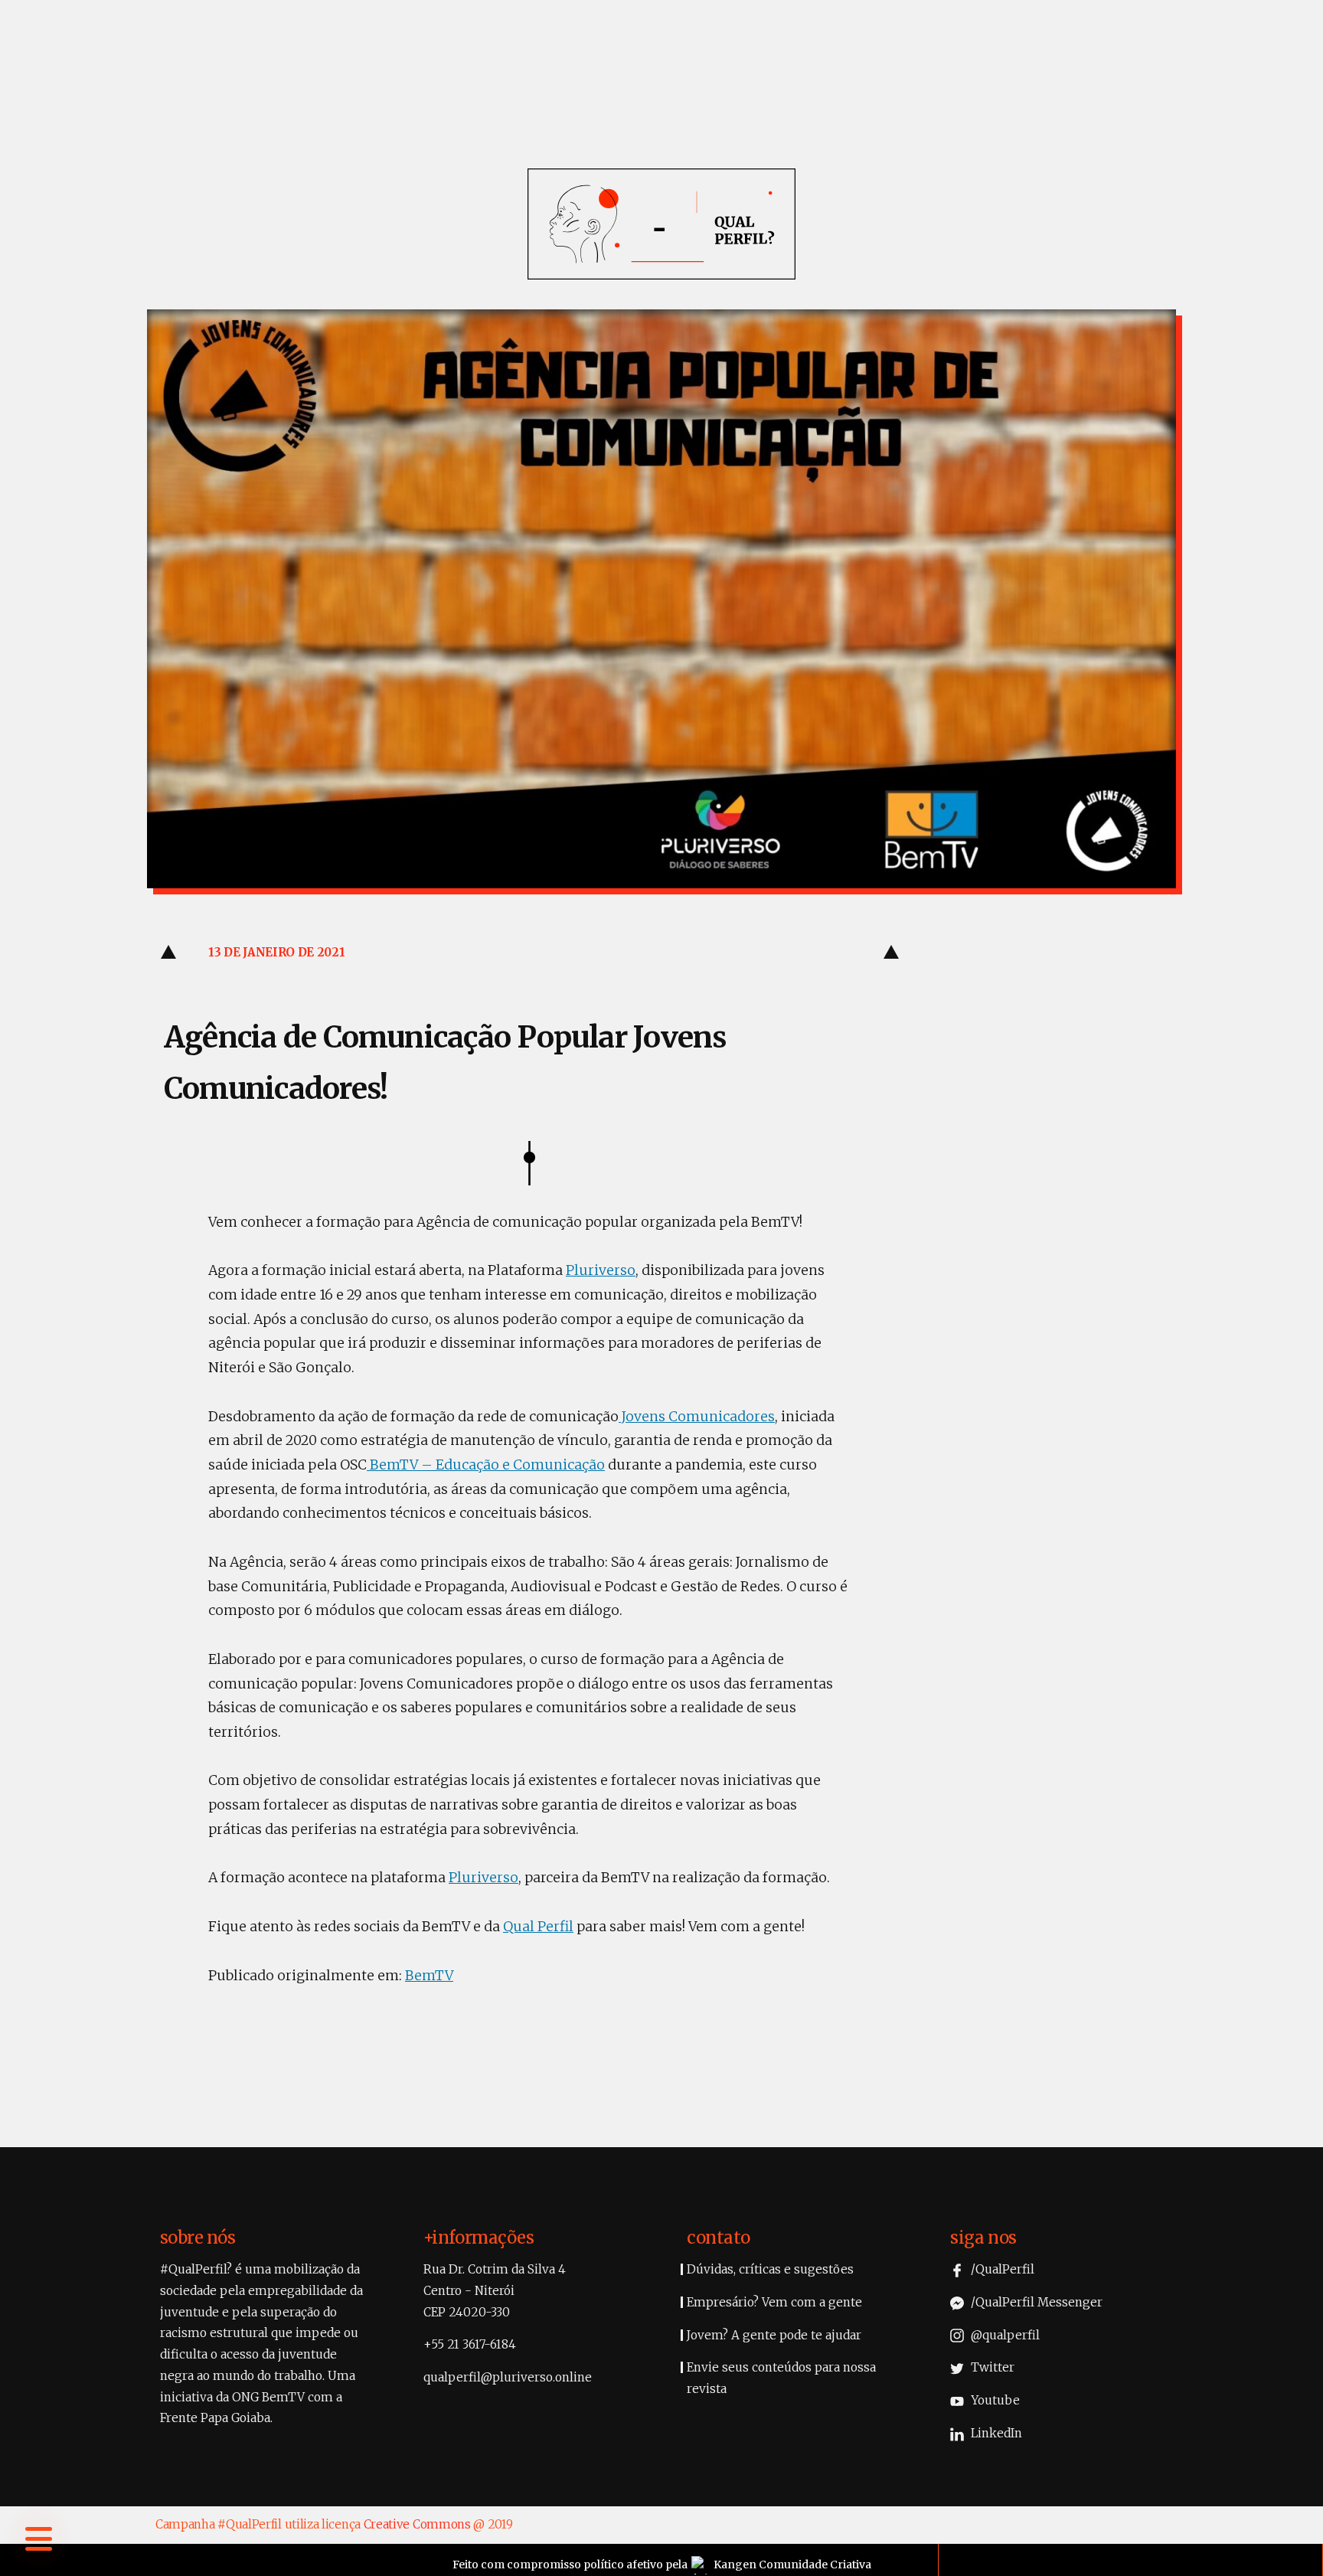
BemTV (429, 1976)
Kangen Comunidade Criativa (792, 2565)
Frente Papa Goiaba (215, 2418)
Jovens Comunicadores (697, 1417)
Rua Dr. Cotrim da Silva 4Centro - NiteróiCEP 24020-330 (495, 2290)
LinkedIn (995, 2433)
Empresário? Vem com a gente (774, 2302)
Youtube (994, 2400)
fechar (41, 2334)
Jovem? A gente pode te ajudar (774, 2335)
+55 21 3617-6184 (470, 2344)
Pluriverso (601, 1270)
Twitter (991, 2367)
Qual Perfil (538, 1927)
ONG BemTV (268, 2397)
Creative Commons (417, 2524)
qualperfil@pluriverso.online (508, 2377)
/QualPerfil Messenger (1035, 2302)
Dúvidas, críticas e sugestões (770, 2269)
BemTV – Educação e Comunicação (486, 1465)
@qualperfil (1004, 2335)
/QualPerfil (1001, 2269)
